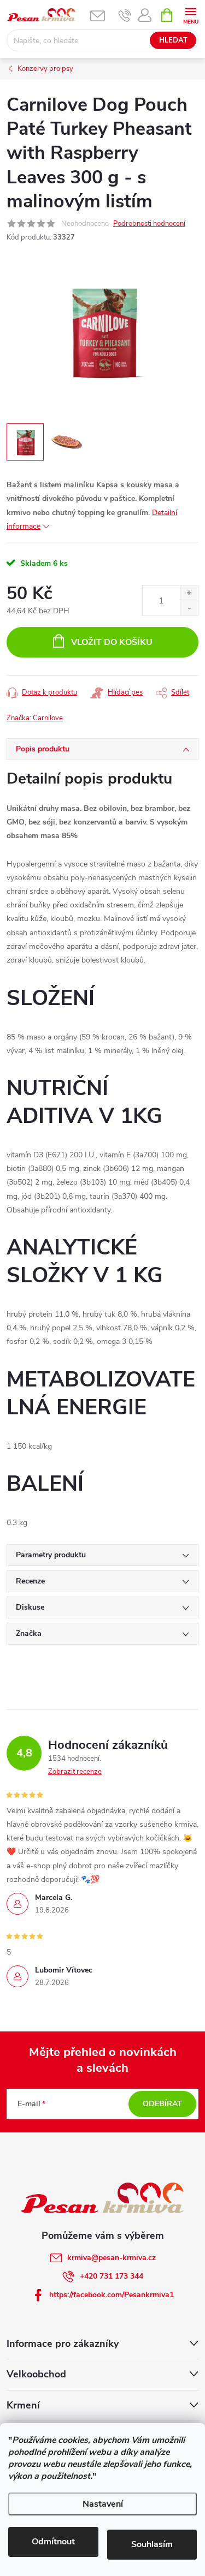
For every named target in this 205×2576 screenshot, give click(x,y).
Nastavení (103, 2504)
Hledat (173, 40)
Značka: (35, 718)
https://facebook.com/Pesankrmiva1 (112, 2295)
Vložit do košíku (112, 642)
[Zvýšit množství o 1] (189, 593)
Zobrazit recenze (75, 1772)
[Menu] (191, 14)
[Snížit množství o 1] (189, 608)
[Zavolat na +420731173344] (125, 15)
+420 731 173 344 (112, 2276)
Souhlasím (152, 2544)
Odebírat (162, 2104)
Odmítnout (53, 2542)
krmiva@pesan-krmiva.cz (112, 2258)
